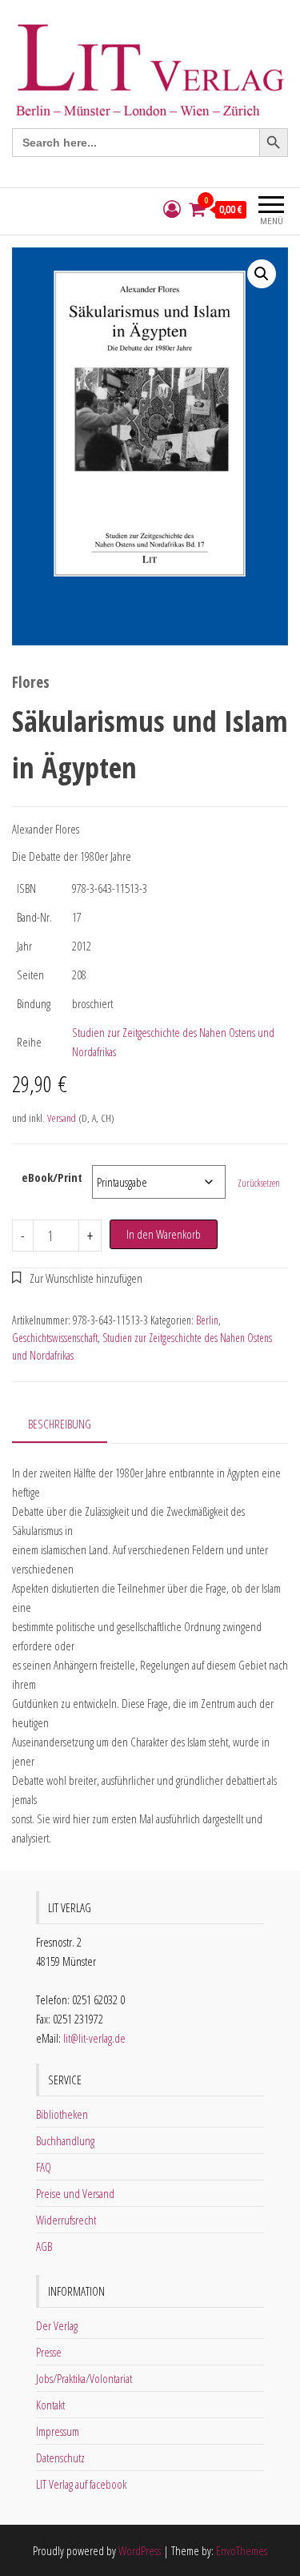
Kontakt (50, 2405)
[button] (262, 274)
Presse (49, 2352)
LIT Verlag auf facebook (81, 2484)
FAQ (44, 2167)
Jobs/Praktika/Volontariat (84, 2378)
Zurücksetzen (259, 1183)
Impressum (58, 2431)
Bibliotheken (62, 2114)
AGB (44, 2246)
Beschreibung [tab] (60, 1424)
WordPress (140, 2550)
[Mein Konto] (172, 209)
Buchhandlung (65, 2140)
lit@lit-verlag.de (94, 2038)
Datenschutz (60, 2457)
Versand (62, 1118)
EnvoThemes (242, 2550)
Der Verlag (57, 2325)
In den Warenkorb (164, 1234)
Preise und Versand (75, 2193)
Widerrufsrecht (66, 2220)
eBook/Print (52, 1177)
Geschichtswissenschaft (55, 1338)
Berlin (207, 1320)
